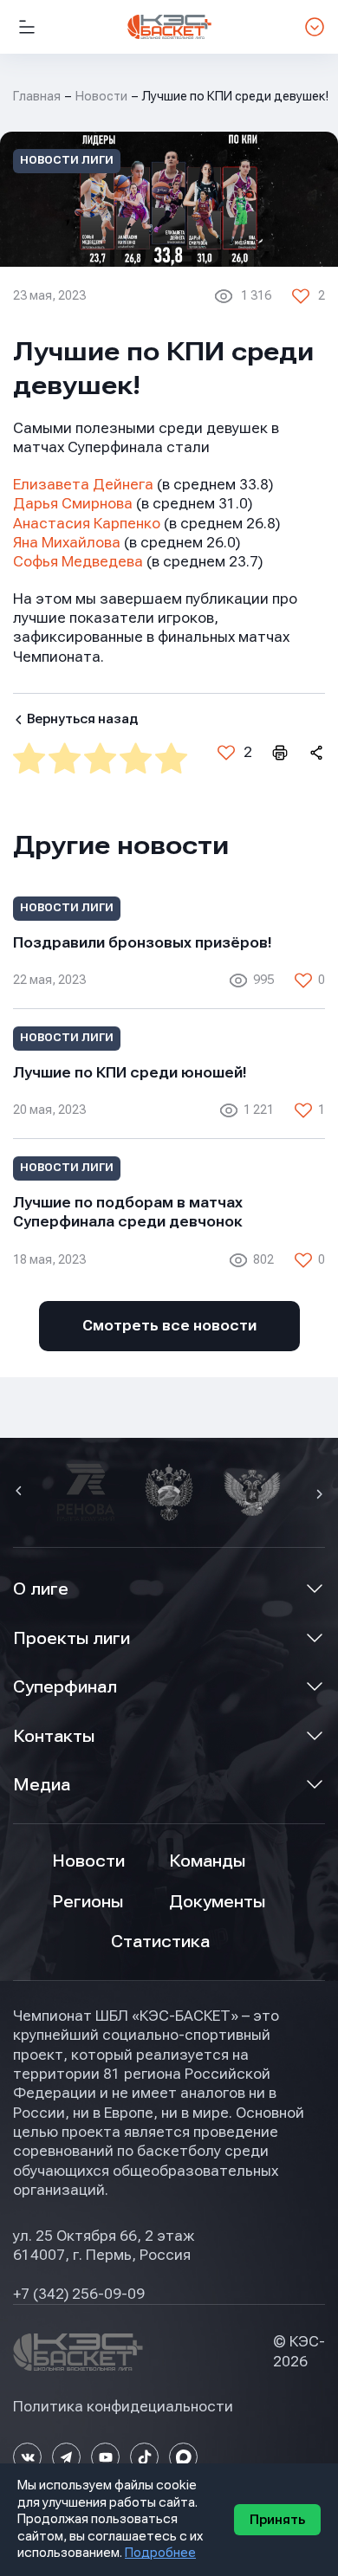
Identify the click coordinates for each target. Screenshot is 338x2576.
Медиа (42, 1785)
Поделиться (315, 753)
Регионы (88, 1902)
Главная (37, 96)
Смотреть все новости (169, 1326)
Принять (277, 2520)
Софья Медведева (78, 562)
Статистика (160, 1942)
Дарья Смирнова (73, 504)
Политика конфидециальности (123, 2407)
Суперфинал (65, 1687)
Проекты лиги (71, 1638)
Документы (217, 1902)
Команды (207, 1861)
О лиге (41, 1589)
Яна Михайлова (67, 543)
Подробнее (160, 2553)
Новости (101, 96)
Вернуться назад (82, 719)
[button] (21, 1492)
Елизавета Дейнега (83, 485)
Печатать (279, 753)
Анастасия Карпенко (87, 524)
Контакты (54, 1736)
